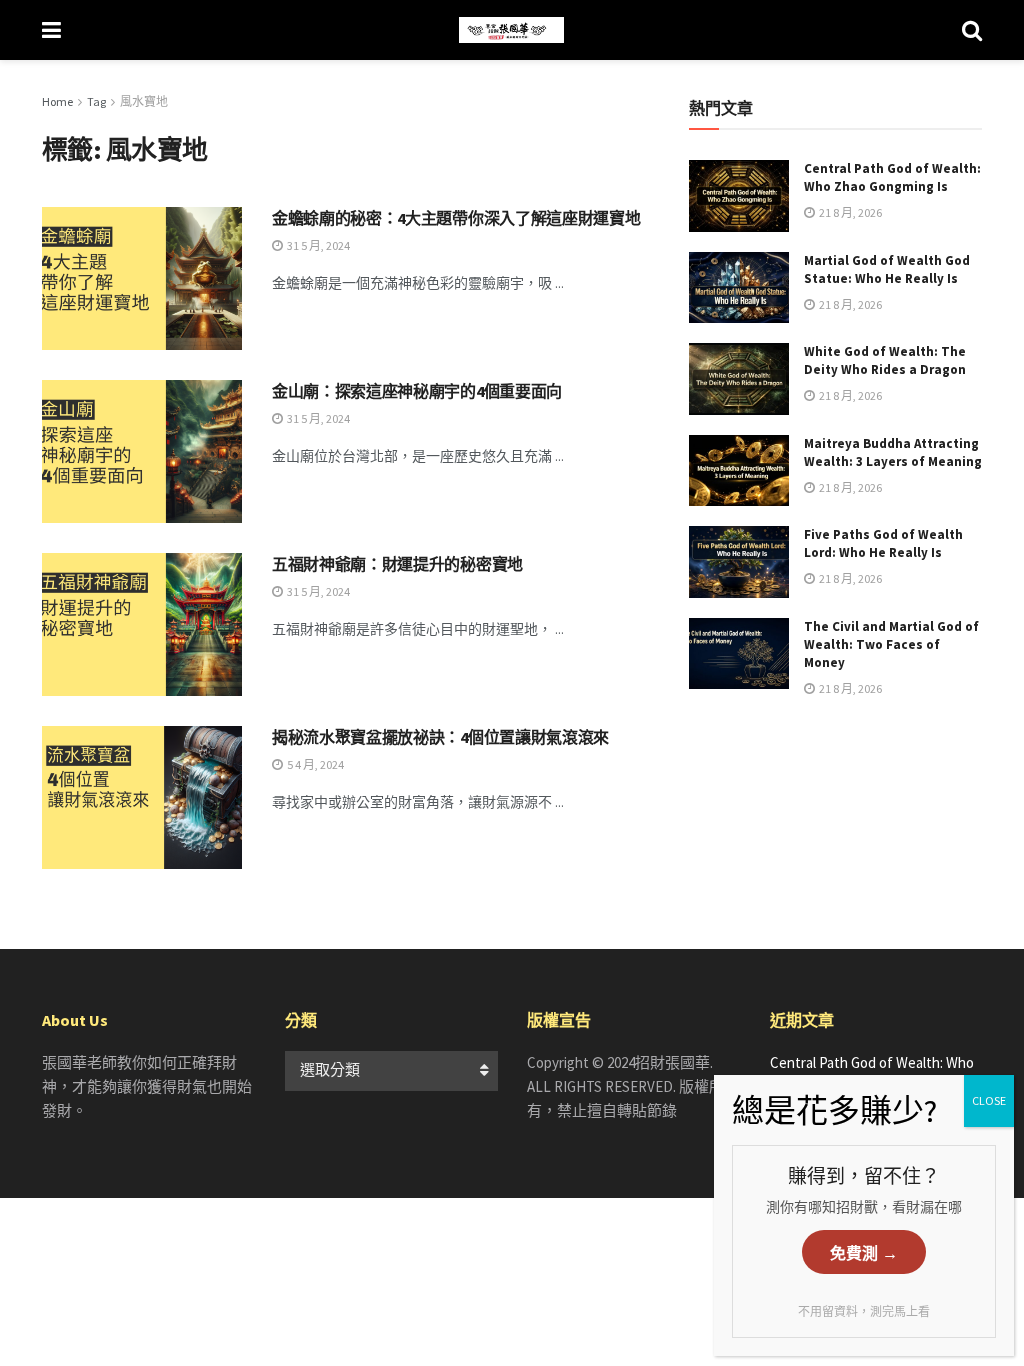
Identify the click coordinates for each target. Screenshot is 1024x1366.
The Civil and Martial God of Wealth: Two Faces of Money (891, 644)
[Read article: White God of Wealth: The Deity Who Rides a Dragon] (739, 379)
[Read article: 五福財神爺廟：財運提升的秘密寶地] (142, 624)
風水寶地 (144, 101)
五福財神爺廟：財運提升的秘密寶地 (397, 564)
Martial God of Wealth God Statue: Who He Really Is (887, 269)
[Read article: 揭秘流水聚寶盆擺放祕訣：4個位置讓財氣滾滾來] (142, 797)
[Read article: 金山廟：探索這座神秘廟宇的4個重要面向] (142, 451)
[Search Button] (972, 30)
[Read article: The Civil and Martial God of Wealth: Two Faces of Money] (739, 654)
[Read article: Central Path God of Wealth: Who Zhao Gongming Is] (739, 196)
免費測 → (864, 1253)
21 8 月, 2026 (849, 212)
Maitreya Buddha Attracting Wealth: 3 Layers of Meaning (893, 452)
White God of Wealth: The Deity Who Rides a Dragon (885, 360)
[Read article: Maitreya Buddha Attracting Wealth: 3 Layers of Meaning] (739, 471)
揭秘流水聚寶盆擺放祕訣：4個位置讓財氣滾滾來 (440, 737)
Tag (96, 101)
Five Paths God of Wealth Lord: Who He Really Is (883, 543)
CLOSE (989, 1100)
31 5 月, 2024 (317, 245)
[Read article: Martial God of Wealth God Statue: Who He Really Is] (739, 288)
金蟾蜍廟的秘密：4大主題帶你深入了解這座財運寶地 (456, 218)
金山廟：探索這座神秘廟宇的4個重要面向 (417, 391)
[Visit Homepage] (511, 30)
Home (57, 101)
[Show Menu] (51, 30)
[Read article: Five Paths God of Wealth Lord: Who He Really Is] (739, 562)
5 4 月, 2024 (314, 764)
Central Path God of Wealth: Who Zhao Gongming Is (892, 177)
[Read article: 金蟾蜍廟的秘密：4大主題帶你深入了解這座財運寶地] (142, 278)
